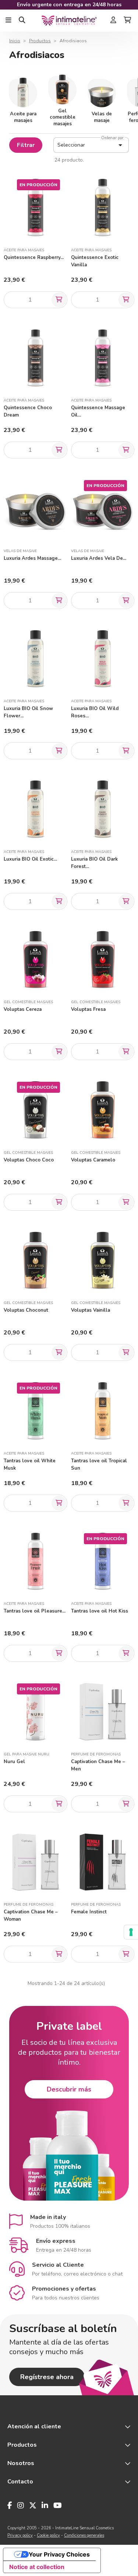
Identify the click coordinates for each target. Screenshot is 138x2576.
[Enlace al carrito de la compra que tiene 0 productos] (127, 21)
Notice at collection (37, 2567)
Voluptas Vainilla (91, 1310)
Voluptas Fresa (88, 1009)
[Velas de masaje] (102, 92)
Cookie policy (48, 2535)
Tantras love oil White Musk (30, 1464)
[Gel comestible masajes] (62, 89)
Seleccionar (91, 145)
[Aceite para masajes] (23, 92)
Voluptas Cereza (23, 1009)
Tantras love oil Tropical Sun (99, 1464)
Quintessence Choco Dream (28, 411)
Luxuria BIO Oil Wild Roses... (95, 712)
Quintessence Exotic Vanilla (95, 261)
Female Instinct (89, 1912)
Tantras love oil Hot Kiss (100, 1611)
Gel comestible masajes (63, 117)
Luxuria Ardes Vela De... (99, 558)
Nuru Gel (14, 1762)
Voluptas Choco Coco (29, 1160)
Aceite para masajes (23, 117)
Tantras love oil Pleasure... (35, 1611)
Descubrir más (69, 2089)
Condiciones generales (84, 2535)
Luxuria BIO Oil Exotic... (30, 859)
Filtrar (26, 145)
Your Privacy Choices (59, 2554)
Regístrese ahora (47, 2377)
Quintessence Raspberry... (34, 257)
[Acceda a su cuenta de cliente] (113, 21)
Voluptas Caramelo (93, 1160)
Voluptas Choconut (26, 1310)
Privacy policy (20, 2535)
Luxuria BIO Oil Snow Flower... (28, 712)
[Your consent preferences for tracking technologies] (131, 1932)
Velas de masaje (102, 117)
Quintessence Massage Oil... (98, 411)
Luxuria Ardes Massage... (32, 558)
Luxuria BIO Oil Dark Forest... (94, 863)
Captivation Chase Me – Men (98, 1765)
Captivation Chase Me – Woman (31, 1916)
